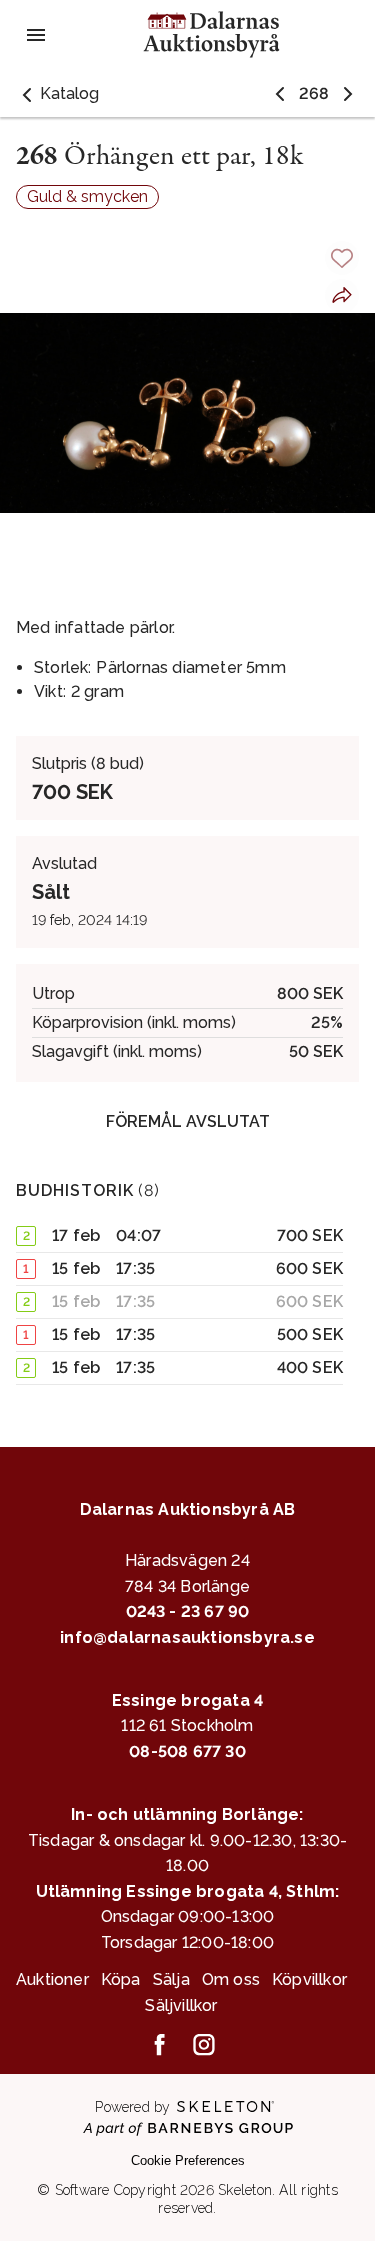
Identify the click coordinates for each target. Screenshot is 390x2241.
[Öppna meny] (36, 35)
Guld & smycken (87, 196)
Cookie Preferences (188, 2160)
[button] (57, 94)
